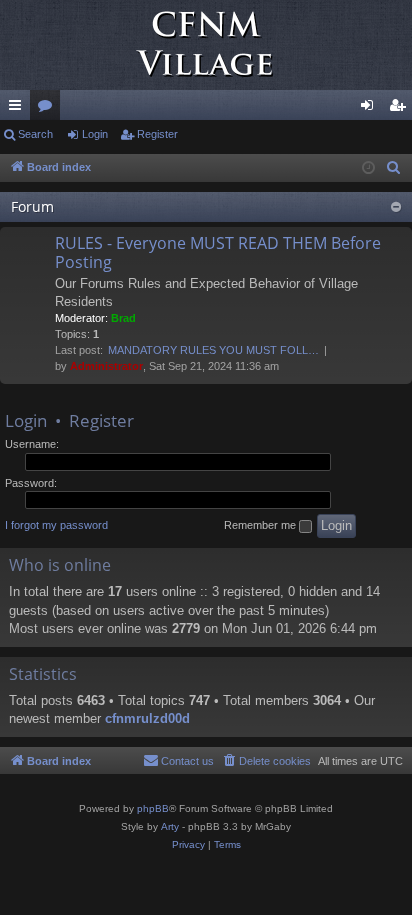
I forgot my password (56, 525)
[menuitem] (394, 168)
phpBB (153, 808)
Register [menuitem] (401, 109)
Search (35, 134)
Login (95, 134)
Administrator (106, 366)
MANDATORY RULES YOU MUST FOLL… (213, 350)
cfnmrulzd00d (147, 718)
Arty (170, 826)
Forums (49, 109)
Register (157, 134)
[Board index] (206, 45)
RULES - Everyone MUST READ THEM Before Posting (218, 252)
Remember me (261, 525)
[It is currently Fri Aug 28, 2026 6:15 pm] (368, 168)
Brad (123, 318)
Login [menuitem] (371, 109)
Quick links (19, 109)
